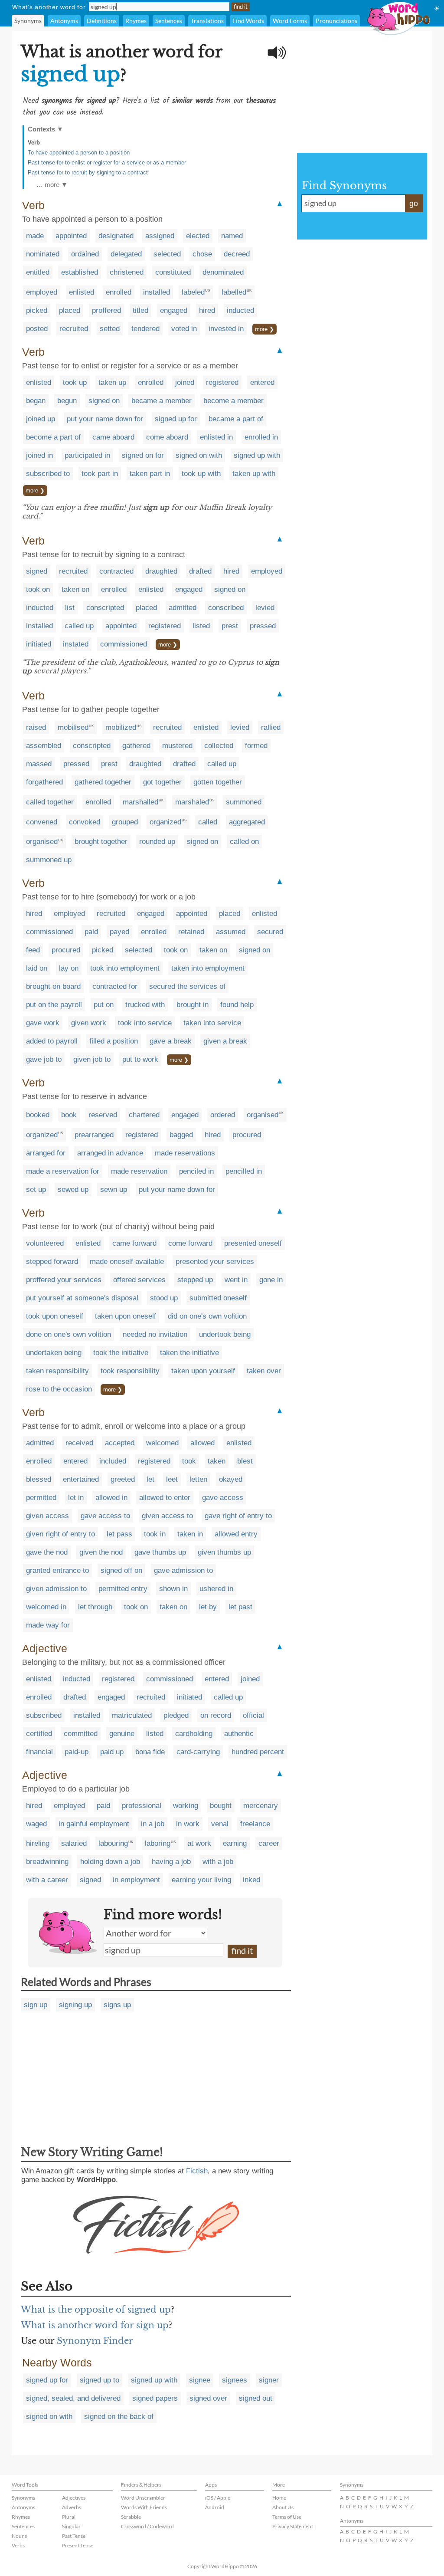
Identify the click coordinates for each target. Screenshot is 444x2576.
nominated (43, 254)
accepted (120, 1443)
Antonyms (64, 21)
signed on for (143, 455)
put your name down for (105, 419)
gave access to (105, 1516)
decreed (237, 254)
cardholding (194, 1734)
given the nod (101, 1552)
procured (66, 950)
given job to (92, 1059)
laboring (158, 1843)
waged (36, 1824)
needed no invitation (155, 1334)
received (79, 1443)
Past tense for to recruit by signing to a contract (88, 172)
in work (188, 1824)
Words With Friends (144, 2507)
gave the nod (47, 1552)
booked (38, 1115)
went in (236, 1280)
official (253, 1715)
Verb (34, 143)
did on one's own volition (207, 1316)
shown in (173, 1589)
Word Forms (290, 21)
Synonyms (28, 21)
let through (95, 1607)
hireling (38, 1843)
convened (42, 822)
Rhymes (136, 21)
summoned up (49, 860)
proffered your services (64, 1280)
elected (198, 236)
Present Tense (78, 2545)
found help (237, 1005)
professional (142, 1806)
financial (39, 1752)
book (69, 1115)
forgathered (44, 782)
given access (47, 1516)
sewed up (73, 1190)
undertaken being (54, 1353)
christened (127, 272)
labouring (113, 1843)
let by (208, 1607)
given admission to (56, 1589)
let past (240, 1607)
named (232, 236)
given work (89, 1023)
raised (36, 727)
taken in (190, 1534)
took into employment (125, 968)
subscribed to (48, 474)
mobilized (121, 727)
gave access (223, 1498)
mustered (177, 746)
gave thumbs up (160, 1552)
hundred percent (258, 1752)
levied (265, 608)
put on (104, 1005)
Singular (71, 2526)
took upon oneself (55, 1316)
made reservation (139, 1171)
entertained (81, 1479)
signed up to (100, 2380)
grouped (125, 822)
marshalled (140, 802)
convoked (85, 822)
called (208, 822)
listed (201, 626)
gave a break (171, 1041)
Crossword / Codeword (147, 2526)
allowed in (111, 1498)
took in (155, 1534)
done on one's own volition (69, 1334)
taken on (75, 589)
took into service (145, 1023)
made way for (48, 1625)
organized (165, 822)
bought (221, 1806)
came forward (134, 1243)
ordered (223, 1115)
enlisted (82, 292)
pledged (176, 1715)
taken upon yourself (203, 1371)
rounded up (157, 842)
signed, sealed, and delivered (73, 2398)
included (113, 1461)
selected (167, 254)
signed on (104, 401)
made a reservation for (63, 1171)
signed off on (121, 1570)
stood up (164, 1298)
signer (269, 2380)
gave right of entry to (238, 1516)
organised (42, 842)
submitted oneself (218, 1298)
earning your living (201, 1880)
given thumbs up (224, 1552)
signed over (208, 2398)
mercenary (261, 1806)
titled (140, 310)
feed (33, 950)
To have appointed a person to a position (79, 153)
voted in (184, 329)
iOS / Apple (218, 2498)
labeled (193, 292)
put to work (140, 1059)
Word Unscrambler (143, 2498)
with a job (218, 1862)
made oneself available (127, 1262)
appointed (71, 236)
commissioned (124, 644)
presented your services (215, 1262)
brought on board (53, 986)
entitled (38, 272)
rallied (271, 727)
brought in (193, 1005)
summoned (244, 802)
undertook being (225, 1334)
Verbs (18, 2545)
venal (220, 1824)
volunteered (45, 1243)
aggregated (247, 822)
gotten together (218, 782)
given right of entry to (60, 1534)
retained (191, 932)
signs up (117, 2005)
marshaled (192, 802)
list (70, 608)
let (150, 1479)
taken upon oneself (126, 1316)
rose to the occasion (59, 1389)
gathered (136, 746)
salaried (74, 1843)
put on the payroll (54, 1005)
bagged (181, 1135)
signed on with (199, 455)
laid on (37, 968)
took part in (100, 474)
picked (37, 310)
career (269, 1843)
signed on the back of (119, 2417)
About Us (283, 2507)
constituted (173, 272)
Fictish (197, 2171)
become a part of (53, 437)
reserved (103, 1115)
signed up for (176, 419)
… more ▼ (52, 185)
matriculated (132, 1715)
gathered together (103, 782)
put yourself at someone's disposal (82, 1298)
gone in (271, 1280)
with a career (47, 1880)
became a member (162, 401)
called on (244, 842)
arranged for (46, 1153)
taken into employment (208, 968)
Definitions (102, 21)
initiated (39, 644)
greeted (123, 1479)
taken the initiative (189, 1353)
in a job (153, 1824)
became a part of (236, 419)
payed (119, 932)
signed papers (155, 2398)
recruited (74, 329)
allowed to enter (165, 1498)
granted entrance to (57, 1570)
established (80, 272)
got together (162, 782)
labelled (234, 292)
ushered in (216, 1589)
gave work (43, 1023)
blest (245, 1461)
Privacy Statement (293, 2526)
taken (217, 1461)
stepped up (195, 1280)
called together (50, 802)
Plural (69, 2517)
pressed (263, 626)
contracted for (115, 986)
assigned (160, 236)
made (35, 236)
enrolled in (261, 437)
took (189, 1461)
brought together (101, 842)
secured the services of (187, 986)
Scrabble (131, 2517)
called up (79, 626)
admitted (183, 608)
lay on (69, 968)
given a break (225, 1041)
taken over (264, 1371)
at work (199, 1843)
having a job (171, 1862)
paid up (112, 1752)
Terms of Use (287, 2517)
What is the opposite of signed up (96, 2310)
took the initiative (121, 1353)
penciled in (196, 1171)
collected (219, 746)
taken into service (212, 1023)
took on (38, 589)
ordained (85, 254)
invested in (226, 329)
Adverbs (72, 2507)
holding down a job (110, 1862)
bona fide (150, 1752)
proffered (106, 310)
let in (76, 1498)
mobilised (73, 727)
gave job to (44, 1059)
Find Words (248, 21)
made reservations (185, 1153)
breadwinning (47, 1862)
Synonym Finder (95, 2341)
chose (202, 254)
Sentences (169, 21)
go (414, 203)
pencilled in (244, 1171)
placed (70, 310)
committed (81, 1734)
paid (91, 932)
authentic (239, 1734)
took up (75, 382)
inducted (240, 310)
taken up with (254, 474)
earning (235, 1843)
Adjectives (74, 2498)
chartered (144, 1115)
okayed (231, 1479)
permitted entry (123, 1589)
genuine (122, 1734)
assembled (44, 746)
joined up (41, 419)
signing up (75, 2005)
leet (172, 1479)
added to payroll (52, 1041)
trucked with (145, 1005)
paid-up (77, 1752)
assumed (231, 932)
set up (36, 1190)
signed (37, 571)
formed (256, 746)
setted (110, 329)
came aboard (113, 437)
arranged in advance (110, 1153)
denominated (223, 272)
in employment (136, 1880)
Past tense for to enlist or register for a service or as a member (107, 162)
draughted (161, 571)
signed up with (257, 455)
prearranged (94, 1135)
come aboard (167, 437)
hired (207, 310)
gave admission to (183, 1570)
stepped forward (52, 1262)
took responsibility (130, 1371)
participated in (87, 455)
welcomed (162, 1443)
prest (230, 626)
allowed (202, 1443)
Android (215, 2507)
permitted (41, 1498)
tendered (145, 329)
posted (37, 329)
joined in (39, 455)
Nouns (19, 2536)
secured (270, 932)
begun (67, 401)
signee (200, 2380)
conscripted (105, 608)
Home (279, 2498)
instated (76, 644)
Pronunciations (336, 21)
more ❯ (264, 329)
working (186, 1806)
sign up (36, 2005)
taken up (112, 382)
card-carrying (198, 1752)
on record (216, 1715)
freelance (255, 1824)
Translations (207, 21)
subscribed (44, 1715)
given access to (167, 1516)
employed (42, 292)
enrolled (119, 292)
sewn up (114, 1190)
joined (185, 382)
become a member (233, 401)
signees (235, 2380)
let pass (119, 1534)
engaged (174, 310)
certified (39, 1734)
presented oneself (253, 1243)
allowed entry (236, 1534)
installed (157, 292)
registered (222, 382)
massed (39, 764)
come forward (190, 1243)
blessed (39, 1479)
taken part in (150, 474)
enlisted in (216, 437)
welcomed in (46, 1607)
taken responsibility (57, 1371)
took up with (201, 474)
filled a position (114, 1041)
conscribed (226, 608)
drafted (200, 571)
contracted (116, 571)
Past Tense (74, 2536)
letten (198, 1479)
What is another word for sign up (95, 2325)
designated (116, 236)
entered (262, 382)
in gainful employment (94, 1824)
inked (251, 1880)
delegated (126, 254)
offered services (139, 1280)
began (36, 401)
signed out (256, 2398)
